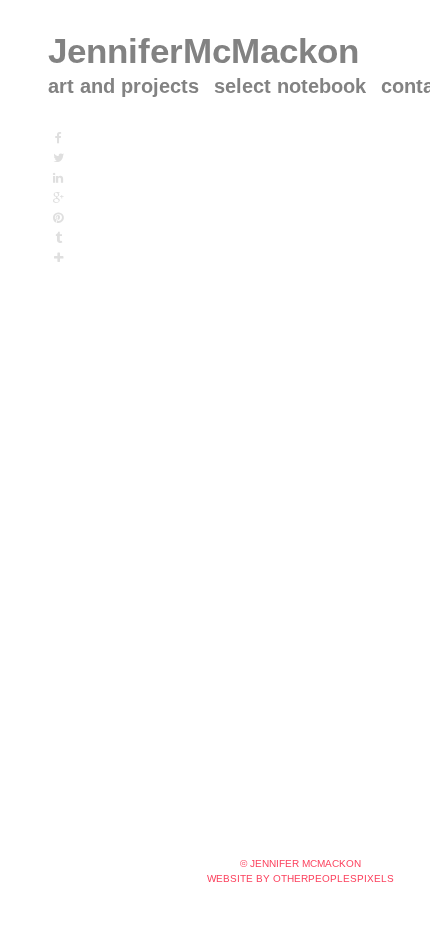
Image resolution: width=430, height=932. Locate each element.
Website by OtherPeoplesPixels (300, 878)
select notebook (290, 86)
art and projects (123, 86)
